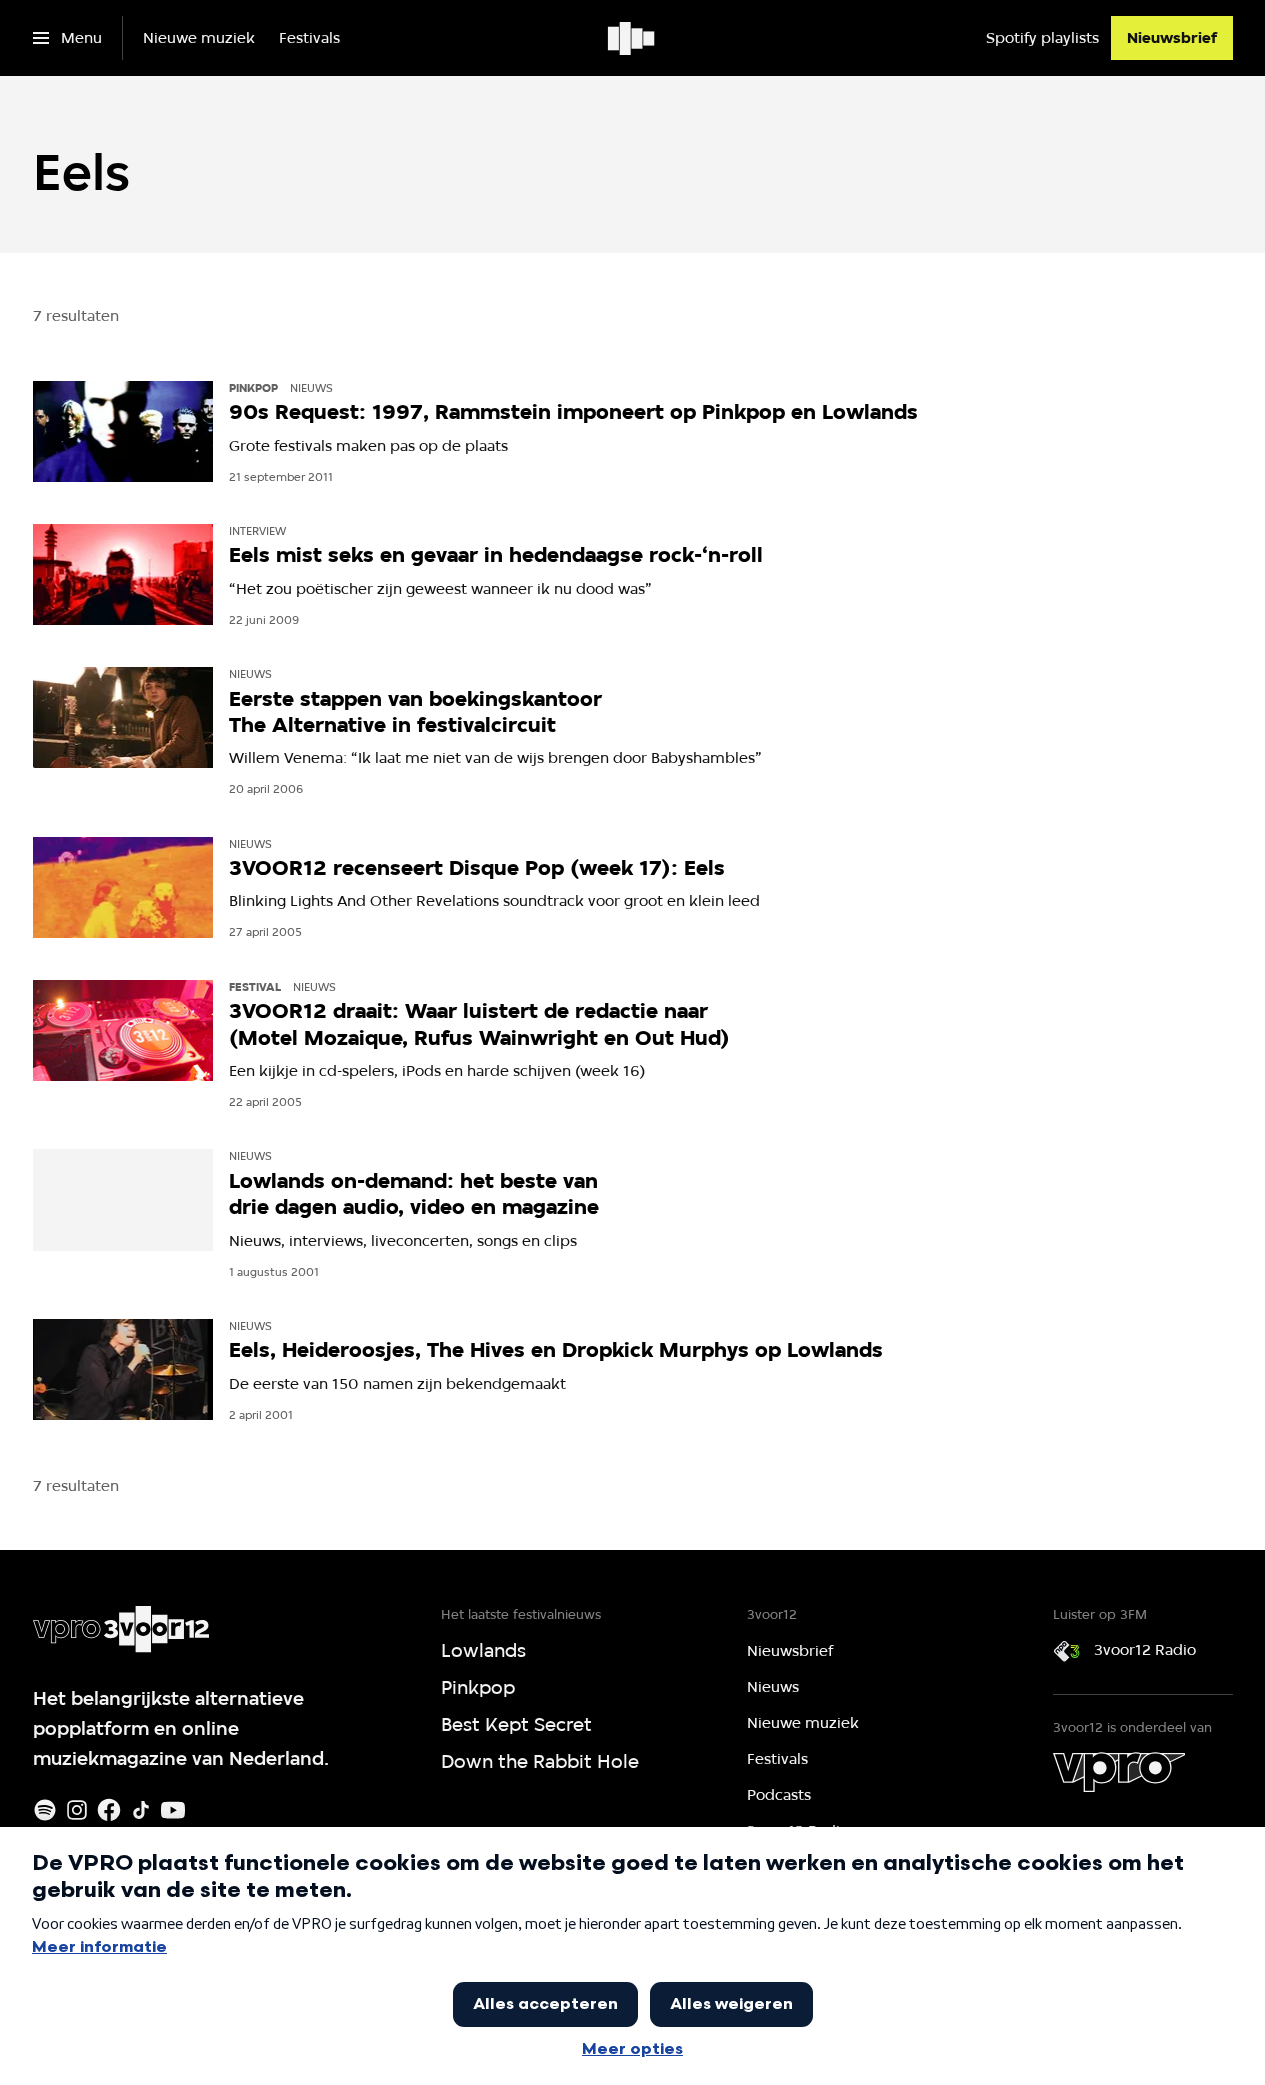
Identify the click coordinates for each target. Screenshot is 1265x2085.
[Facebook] (109, 1810)
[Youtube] (173, 1810)
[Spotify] (45, 1810)
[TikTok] (141, 1810)
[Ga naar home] (632, 38)
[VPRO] (1119, 1772)
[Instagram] (77, 1810)
